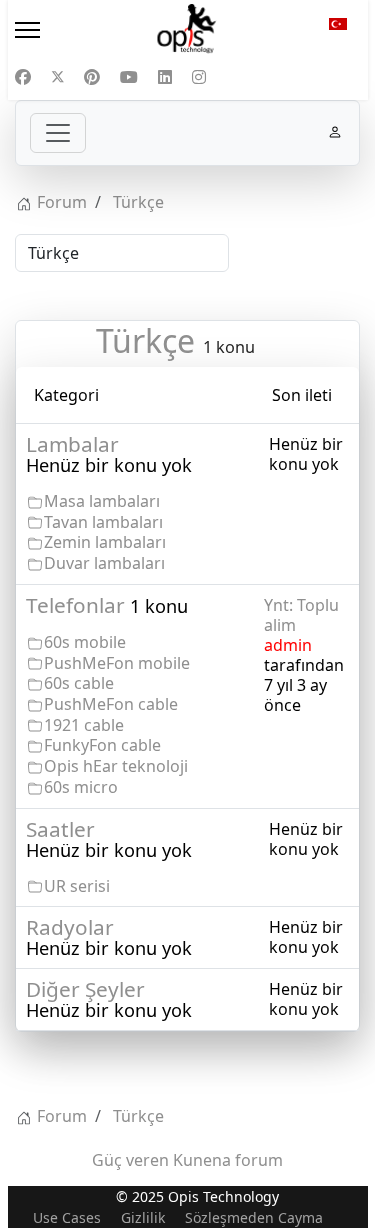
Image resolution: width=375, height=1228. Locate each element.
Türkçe (145, 340)
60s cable (79, 683)
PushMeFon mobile (117, 663)
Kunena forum (228, 1160)
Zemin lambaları (105, 542)
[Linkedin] (165, 77)
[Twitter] (58, 77)
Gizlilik (143, 1217)
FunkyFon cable (102, 745)
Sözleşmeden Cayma (254, 1217)
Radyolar (70, 927)
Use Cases (67, 1217)
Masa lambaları (102, 501)
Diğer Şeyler (85, 989)
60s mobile (85, 642)
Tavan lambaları (103, 522)
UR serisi (77, 886)
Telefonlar (75, 605)
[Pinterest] (92, 77)
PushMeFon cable (111, 704)
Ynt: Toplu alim (301, 615)
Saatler (60, 829)
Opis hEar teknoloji (116, 766)
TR (338, 30)
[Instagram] (199, 77)
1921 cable (84, 725)
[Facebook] (23, 77)
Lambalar (72, 444)
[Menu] (62, 30)
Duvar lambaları (104, 563)
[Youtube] (129, 77)
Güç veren (130, 1160)
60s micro (81, 787)
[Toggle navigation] (58, 133)
